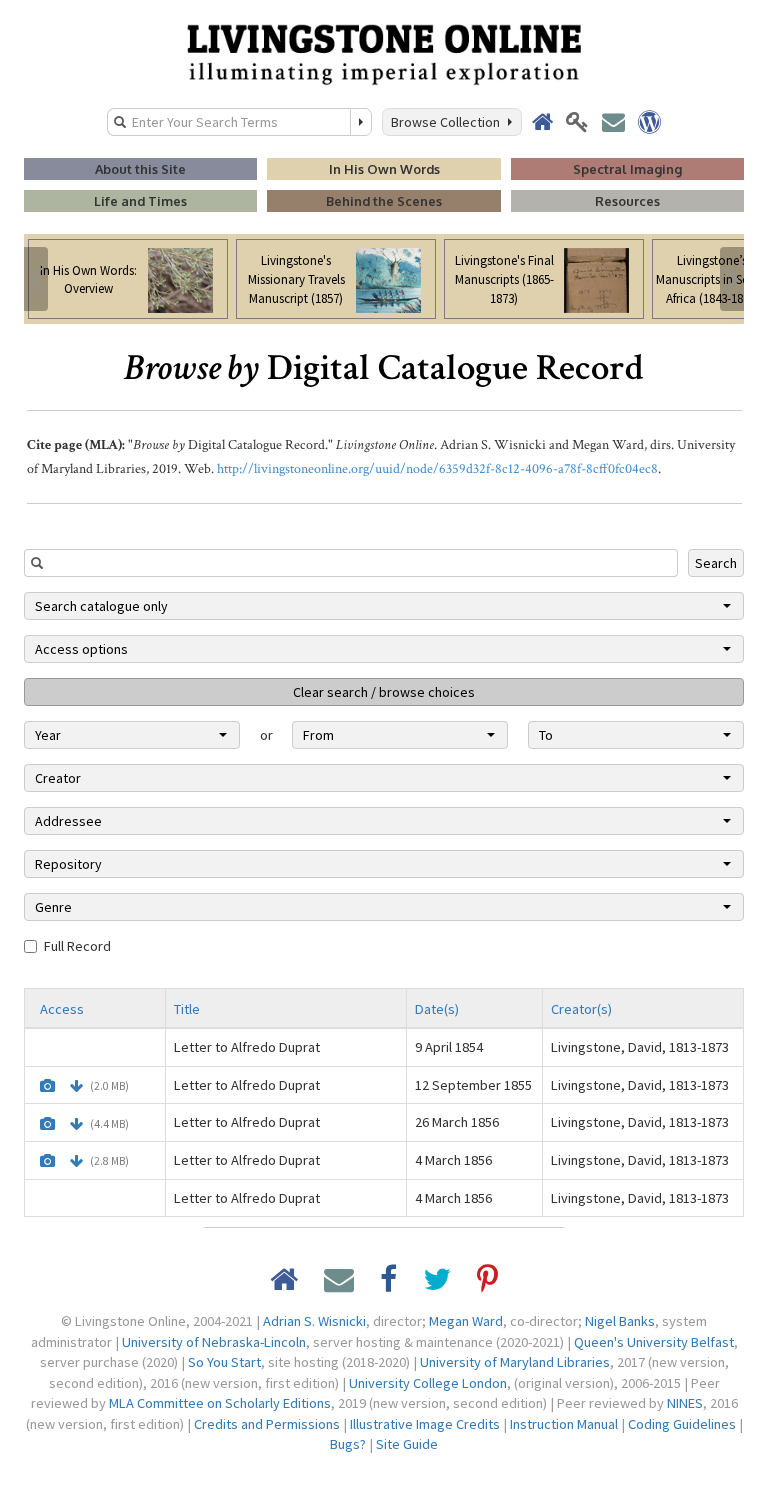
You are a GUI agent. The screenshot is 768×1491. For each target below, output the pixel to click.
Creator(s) (581, 1009)
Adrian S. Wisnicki (314, 1321)
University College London (428, 1383)
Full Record (77, 946)
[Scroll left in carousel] (36, 279)
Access (62, 1009)
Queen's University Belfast (654, 1342)
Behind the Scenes (384, 201)
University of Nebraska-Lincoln (214, 1342)
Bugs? (348, 1444)
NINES (685, 1403)
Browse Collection (448, 122)
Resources (627, 201)
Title (187, 1009)
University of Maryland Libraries (515, 1362)
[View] (47, 1086)
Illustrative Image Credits (425, 1424)
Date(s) (437, 1009)
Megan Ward (466, 1321)
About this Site (140, 169)
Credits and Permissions (267, 1424)
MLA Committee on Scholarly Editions (220, 1403)
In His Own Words (384, 169)
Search (716, 563)
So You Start (224, 1362)
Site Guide (407, 1444)
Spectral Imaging (627, 169)
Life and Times (140, 201)
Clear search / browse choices (384, 692)
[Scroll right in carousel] (732, 279)
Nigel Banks (620, 1321)
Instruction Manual (564, 1424)
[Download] (76, 1086)
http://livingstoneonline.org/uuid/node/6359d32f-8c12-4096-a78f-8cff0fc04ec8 (437, 469)
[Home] (384, 53)
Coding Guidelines (682, 1424)
